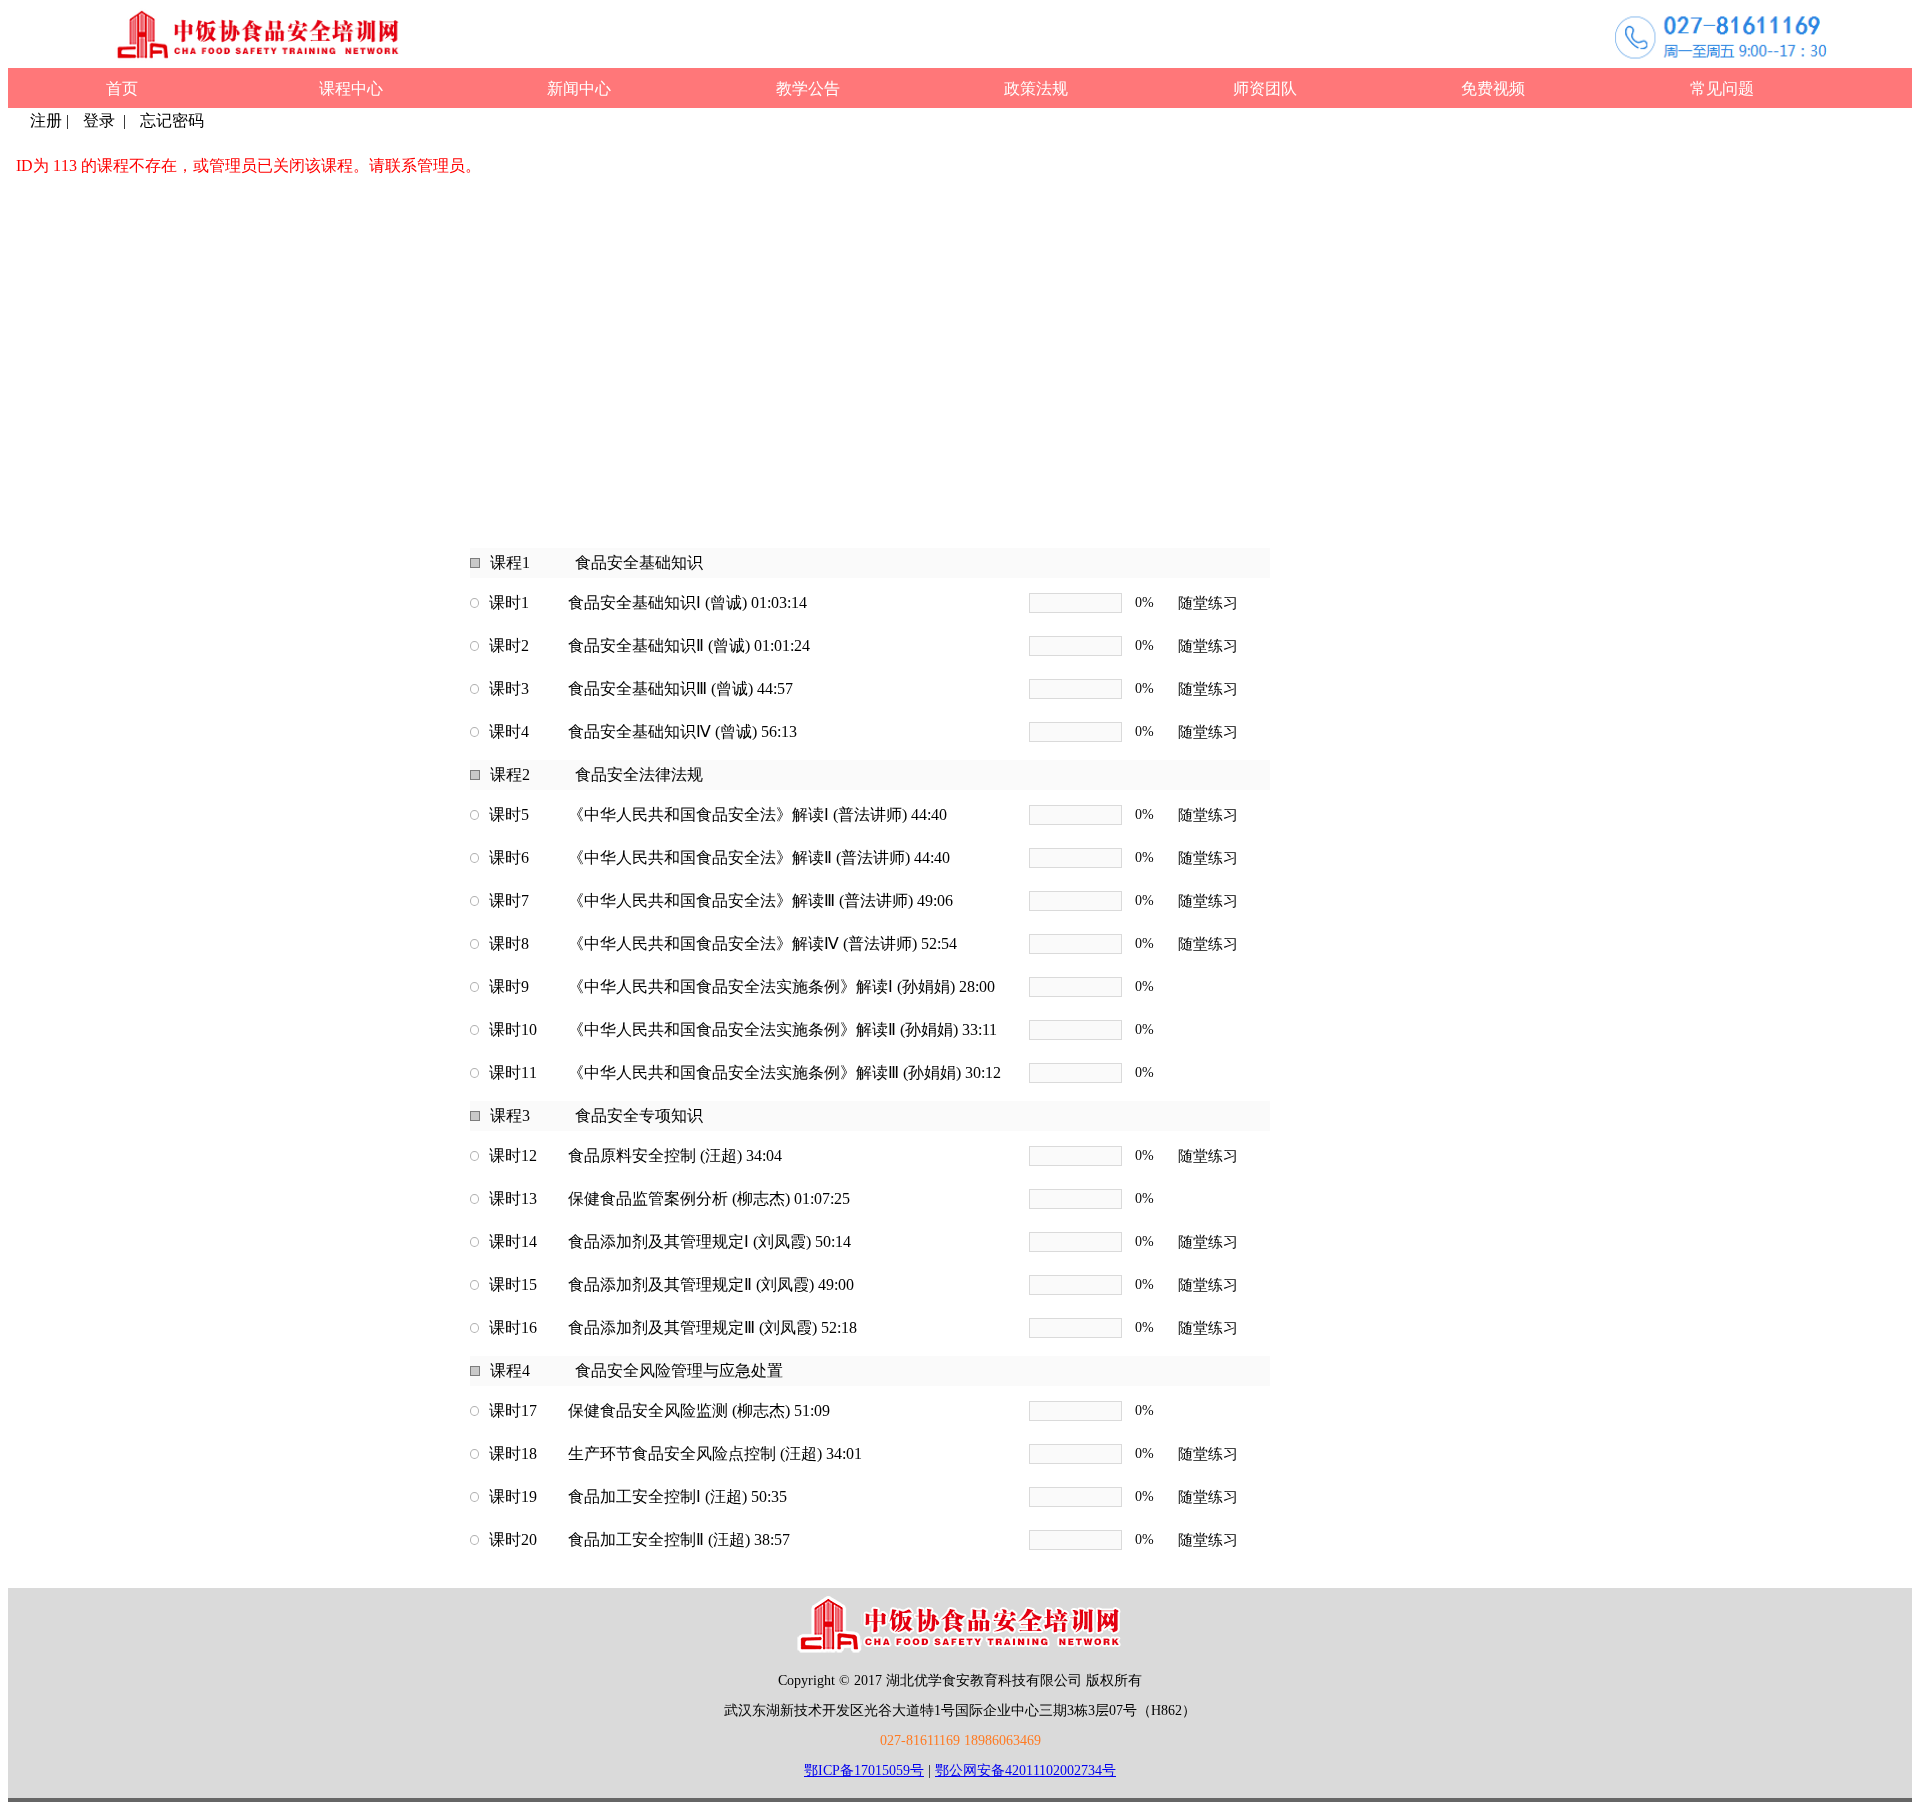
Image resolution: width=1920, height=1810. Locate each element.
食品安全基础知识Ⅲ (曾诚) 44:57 (680, 688)
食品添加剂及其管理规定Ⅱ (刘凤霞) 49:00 (711, 1284)
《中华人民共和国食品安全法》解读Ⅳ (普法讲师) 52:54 (762, 943)
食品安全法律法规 (639, 774)
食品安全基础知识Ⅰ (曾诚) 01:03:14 (687, 602)
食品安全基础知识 (639, 562)
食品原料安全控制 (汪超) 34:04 (675, 1155)
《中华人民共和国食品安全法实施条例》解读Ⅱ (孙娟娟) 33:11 (782, 1029)
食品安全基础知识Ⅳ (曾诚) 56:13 (682, 731)
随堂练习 (1208, 603)
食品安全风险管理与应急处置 (679, 1370)
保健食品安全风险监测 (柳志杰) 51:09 (699, 1410)
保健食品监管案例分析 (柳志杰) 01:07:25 (709, 1198)
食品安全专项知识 (639, 1115)
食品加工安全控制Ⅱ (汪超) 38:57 (679, 1539)
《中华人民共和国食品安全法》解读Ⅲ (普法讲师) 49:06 (760, 900)
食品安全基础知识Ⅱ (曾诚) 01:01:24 (689, 645)
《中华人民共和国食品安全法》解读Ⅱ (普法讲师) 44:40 (759, 857)
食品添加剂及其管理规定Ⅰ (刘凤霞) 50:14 (709, 1241)
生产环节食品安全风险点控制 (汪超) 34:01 (715, 1453)
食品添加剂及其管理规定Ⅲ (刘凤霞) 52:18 (712, 1327)
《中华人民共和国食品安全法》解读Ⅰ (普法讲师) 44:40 (757, 814)
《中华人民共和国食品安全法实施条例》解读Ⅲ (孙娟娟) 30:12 (784, 1072)
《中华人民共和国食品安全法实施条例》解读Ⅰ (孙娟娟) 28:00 (781, 986)
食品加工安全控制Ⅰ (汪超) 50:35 (677, 1496)
